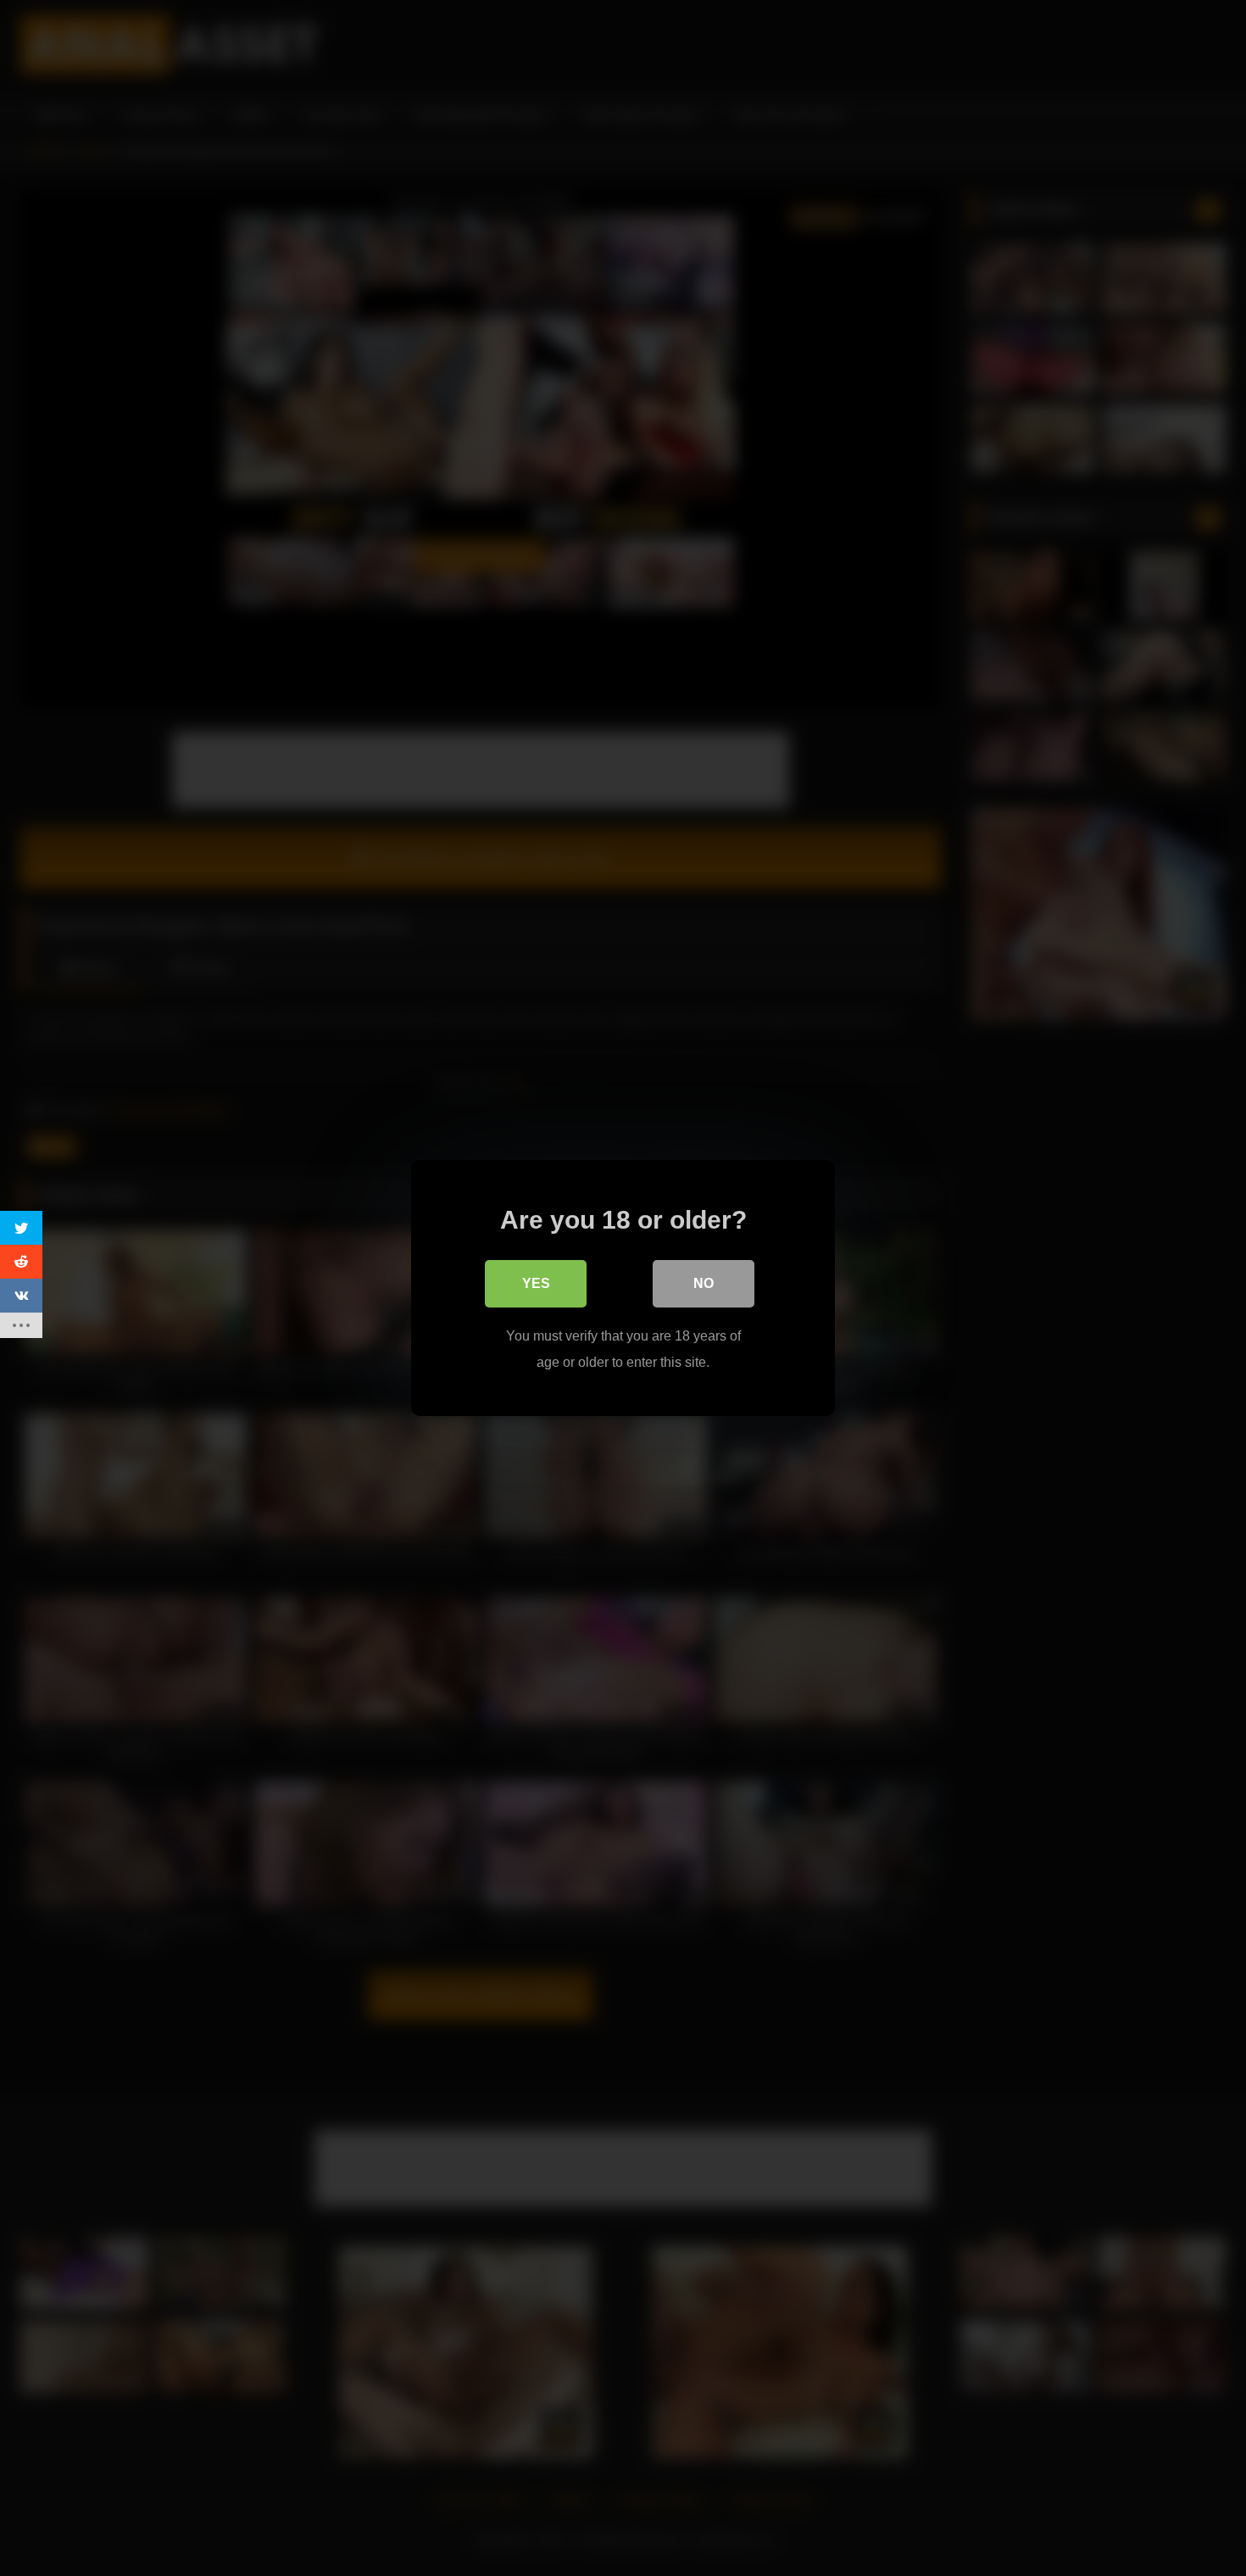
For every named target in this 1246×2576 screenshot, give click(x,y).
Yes (536, 1283)
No (704, 1283)
